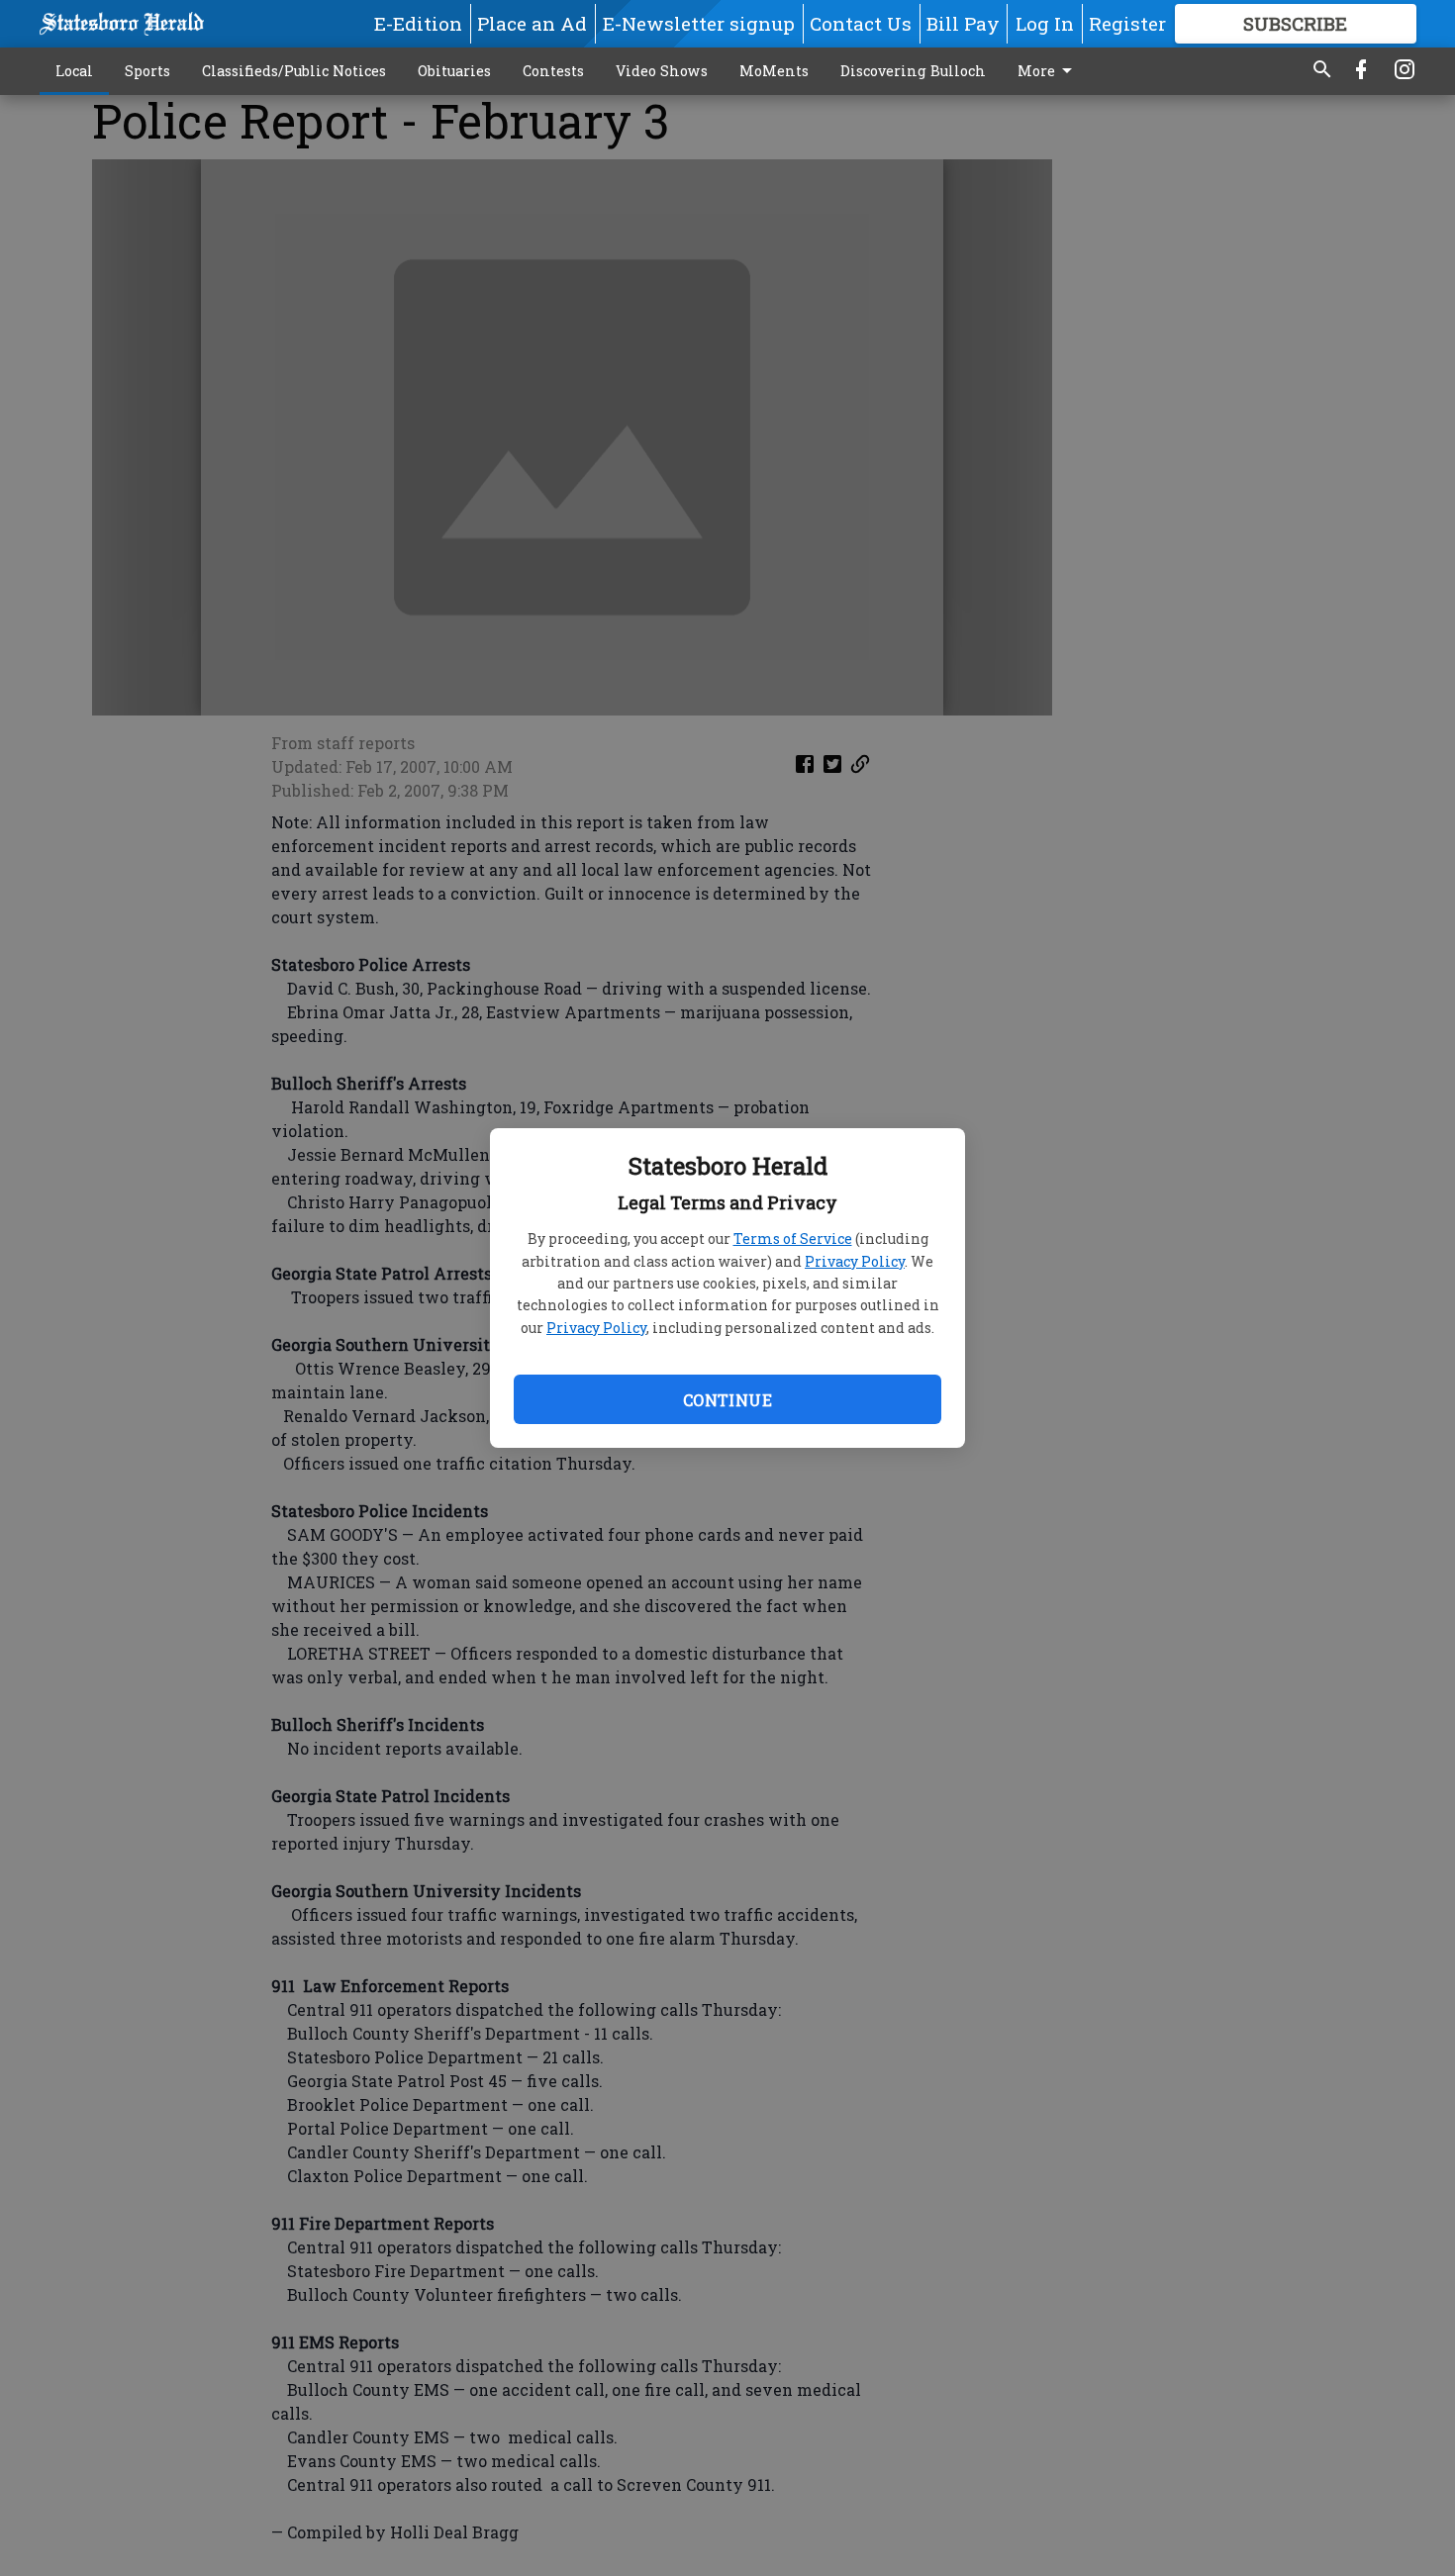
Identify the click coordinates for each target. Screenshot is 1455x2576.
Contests (553, 71)
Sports (147, 71)
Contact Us (861, 23)
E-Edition (418, 23)
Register (1127, 23)
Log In (1045, 23)
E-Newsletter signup (699, 23)
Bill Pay (963, 23)
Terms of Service (793, 1239)
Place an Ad (532, 23)
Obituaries (454, 71)
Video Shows (662, 71)
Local (74, 71)
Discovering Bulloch (913, 71)
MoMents (774, 71)
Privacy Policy (855, 1261)
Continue (727, 1400)
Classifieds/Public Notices (294, 71)
